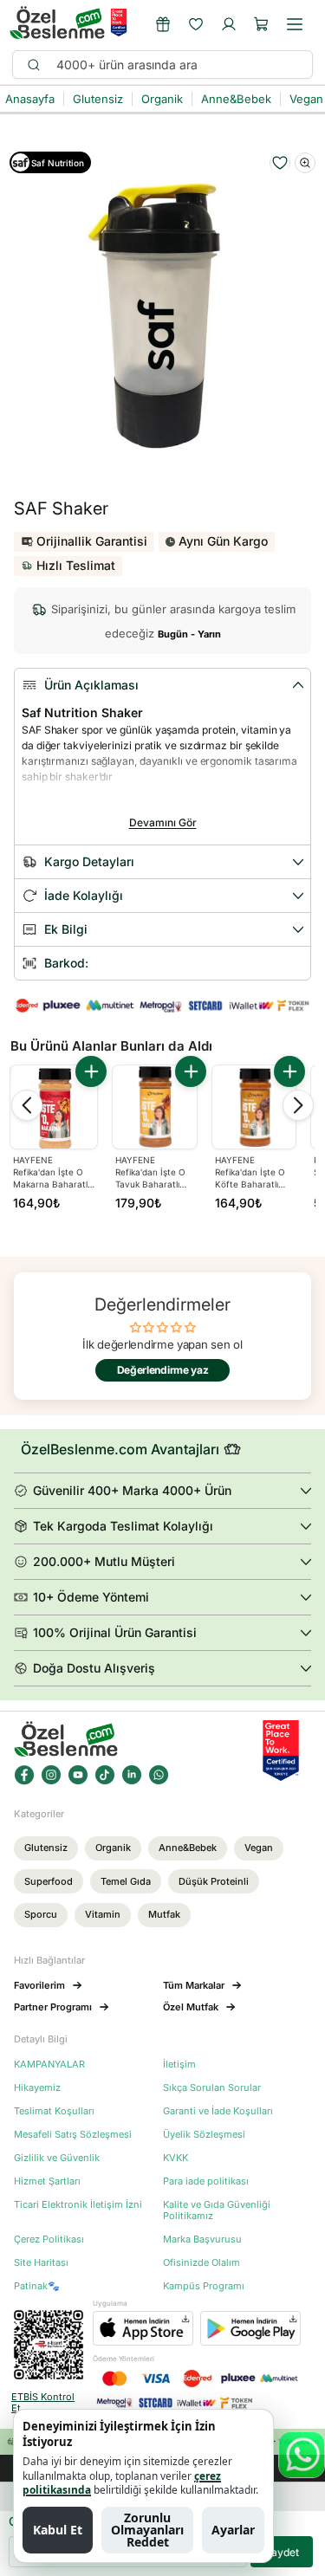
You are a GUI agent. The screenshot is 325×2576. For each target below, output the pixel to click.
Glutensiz (46, 1848)
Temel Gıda (126, 1881)
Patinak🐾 (37, 2286)
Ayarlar (233, 2530)
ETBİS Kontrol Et (43, 2403)
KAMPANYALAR (49, 2065)
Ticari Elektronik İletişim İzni (78, 2205)
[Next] (298, 1105)
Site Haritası (41, 2263)
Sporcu (41, 1914)
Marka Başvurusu (202, 2239)
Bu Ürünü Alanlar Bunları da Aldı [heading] (111, 1046)
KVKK (175, 2158)
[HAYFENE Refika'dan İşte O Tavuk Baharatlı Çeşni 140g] (154, 1107)
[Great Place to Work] (119, 23)
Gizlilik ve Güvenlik (57, 2158)
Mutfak (164, 1914)
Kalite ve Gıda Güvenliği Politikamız (217, 2210)
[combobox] (176, 65)
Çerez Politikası (49, 2239)
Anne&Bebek (188, 1848)
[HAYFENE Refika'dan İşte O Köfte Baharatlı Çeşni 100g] (254, 1107)
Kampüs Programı (204, 2286)
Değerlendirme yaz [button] (163, 1370)
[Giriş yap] (229, 24)
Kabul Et (58, 2530)
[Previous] (27, 1105)
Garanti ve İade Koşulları (218, 2111)
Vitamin (103, 1914)
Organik (113, 1848)
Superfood (49, 1881)
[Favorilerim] (196, 24)
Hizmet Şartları (47, 2181)
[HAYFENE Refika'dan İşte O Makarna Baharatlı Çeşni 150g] (54, 1109)
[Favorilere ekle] (280, 163)
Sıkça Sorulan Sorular (212, 2088)
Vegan (259, 1848)
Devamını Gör (163, 822)
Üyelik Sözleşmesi (204, 2135)
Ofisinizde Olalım (201, 2263)
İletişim (179, 2065)
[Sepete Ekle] (91, 1071)
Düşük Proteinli (214, 1881)
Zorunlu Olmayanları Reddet (147, 2530)
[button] (262, 24)
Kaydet (282, 2552)
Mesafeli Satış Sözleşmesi (73, 2135)
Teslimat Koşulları (54, 2111)
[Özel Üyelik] (163, 24)
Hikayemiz (37, 2088)
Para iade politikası (206, 2181)
